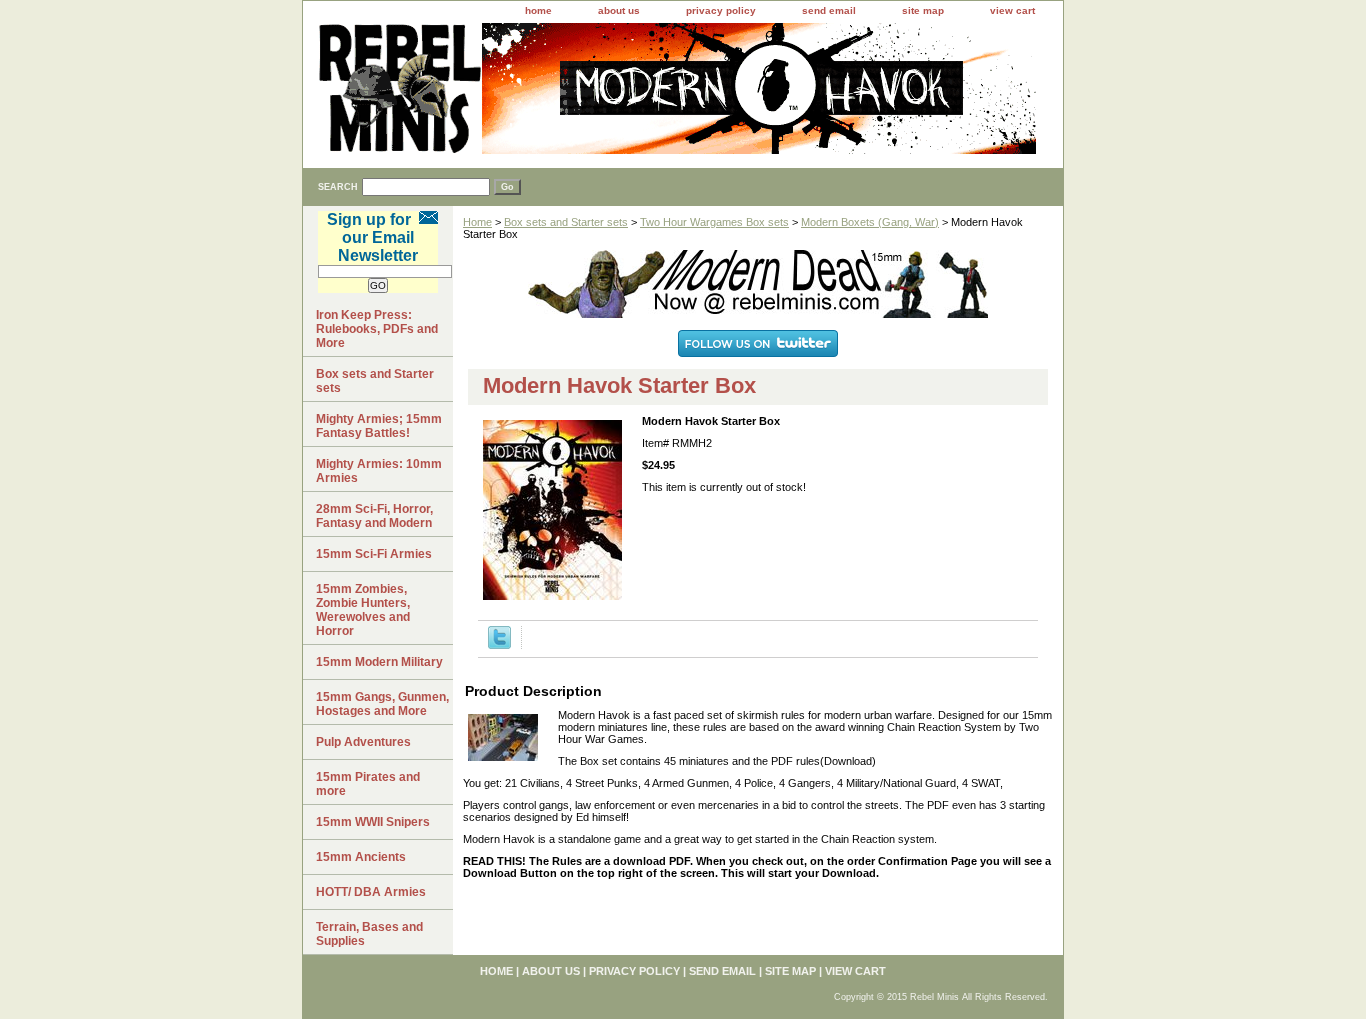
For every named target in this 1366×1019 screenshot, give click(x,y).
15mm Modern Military (379, 662)
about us (619, 10)
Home (477, 222)
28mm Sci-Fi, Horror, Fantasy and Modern (374, 516)
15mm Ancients (361, 857)
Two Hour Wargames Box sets (714, 222)
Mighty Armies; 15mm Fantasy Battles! (379, 426)
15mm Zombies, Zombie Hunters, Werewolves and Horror (363, 610)
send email (829, 10)
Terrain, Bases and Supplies (369, 934)
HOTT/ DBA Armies (371, 892)
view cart (1012, 10)
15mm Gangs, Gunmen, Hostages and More (382, 704)
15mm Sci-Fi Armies (374, 554)
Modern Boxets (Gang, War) (870, 222)
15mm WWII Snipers (373, 822)
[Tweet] (499, 645)
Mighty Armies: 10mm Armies (379, 471)
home (538, 10)
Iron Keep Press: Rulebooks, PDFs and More (377, 329)
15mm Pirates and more (368, 784)
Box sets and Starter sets (566, 222)
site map (923, 10)
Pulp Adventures (363, 742)
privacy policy (721, 10)
